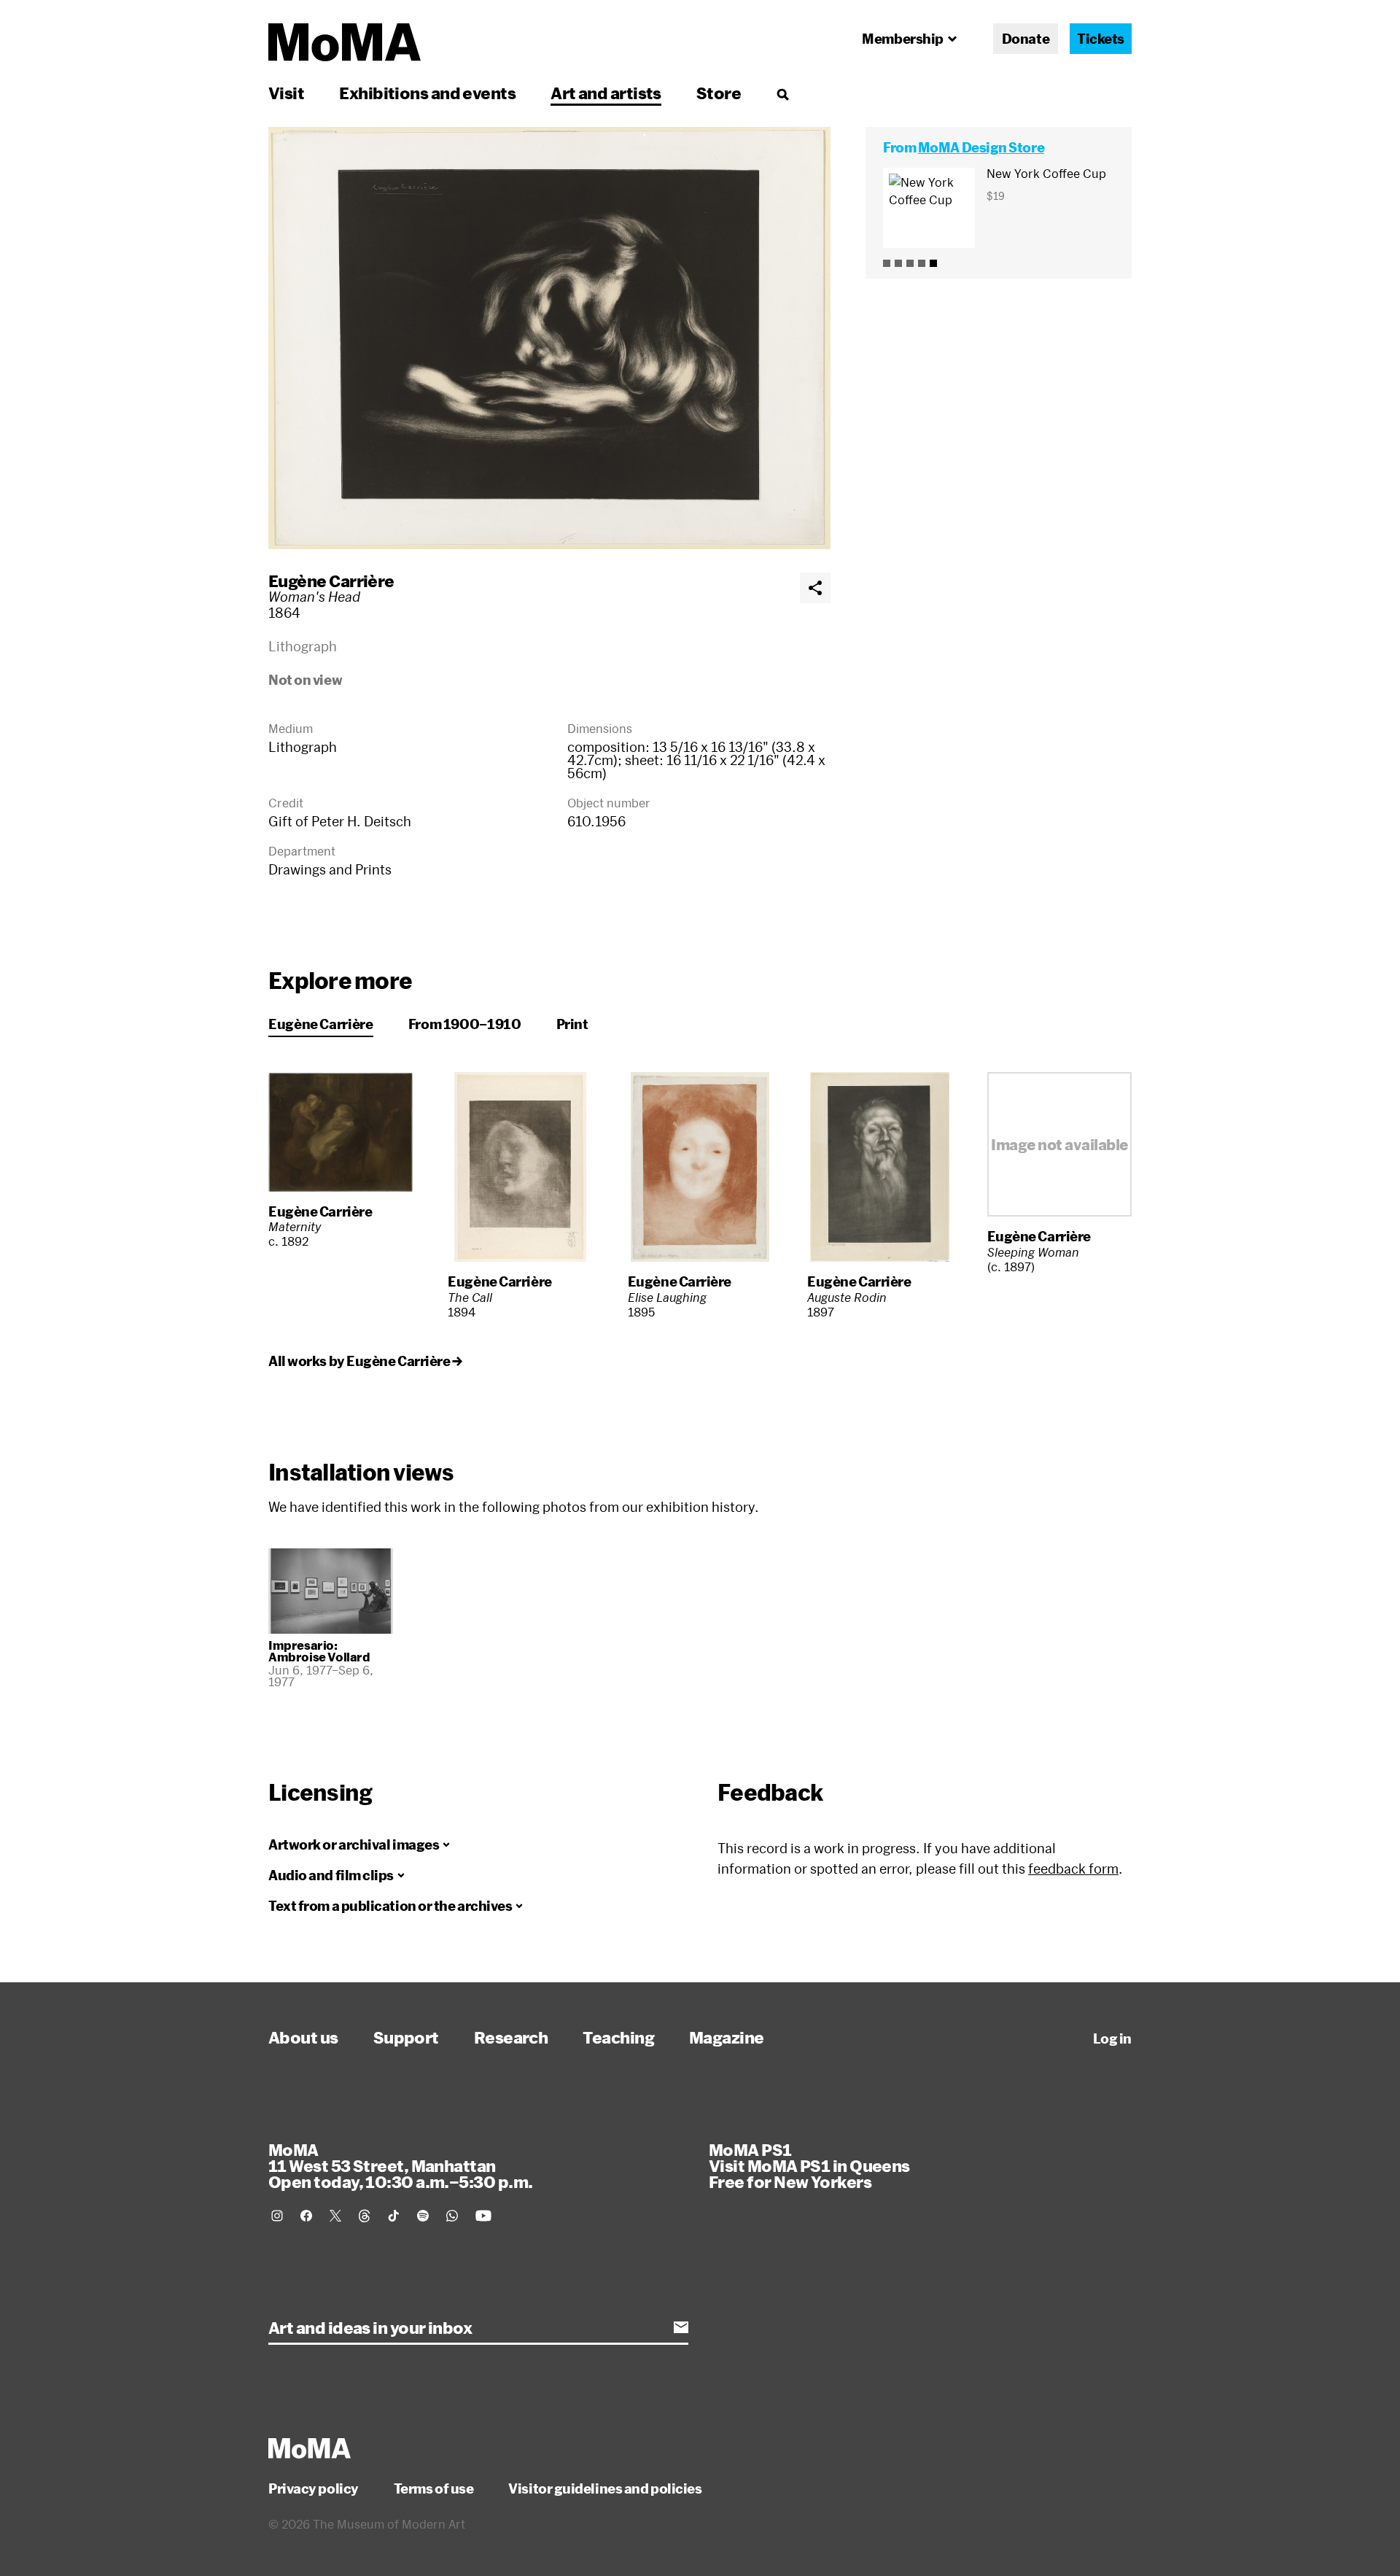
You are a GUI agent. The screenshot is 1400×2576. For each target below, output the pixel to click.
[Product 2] (898, 263)
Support (406, 2037)
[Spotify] (423, 2216)
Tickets (1101, 39)
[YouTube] (483, 2216)
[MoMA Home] (345, 42)
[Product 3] (910, 263)
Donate (1026, 39)
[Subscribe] (681, 2327)
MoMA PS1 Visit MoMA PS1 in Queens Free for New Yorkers (809, 2165)
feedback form (1073, 1869)
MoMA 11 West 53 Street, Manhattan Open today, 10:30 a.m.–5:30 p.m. (400, 2165)
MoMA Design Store (981, 147)
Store (719, 93)
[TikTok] (394, 2216)
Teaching (618, 2037)
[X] (335, 2216)
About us (303, 2037)
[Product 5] (933, 263)
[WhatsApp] (452, 2216)
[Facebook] (306, 2216)
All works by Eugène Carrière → (365, 1361)
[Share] (815, 588)
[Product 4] (922, 263)
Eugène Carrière (331, 581)
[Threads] (365, 2216)
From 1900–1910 (465, 1024)
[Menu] (782, 94)
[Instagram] (277, 2216)
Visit (286, 93)
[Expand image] (549, 338)
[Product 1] (887, 263)
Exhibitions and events (427, 93)
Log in (1112, 2038)
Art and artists (606, 93)
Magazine (727, 2037)
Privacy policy (314, 2488)
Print (572, 1024)
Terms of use (434, 2488)
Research (511, 2037)
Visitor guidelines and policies (605, 2488)
